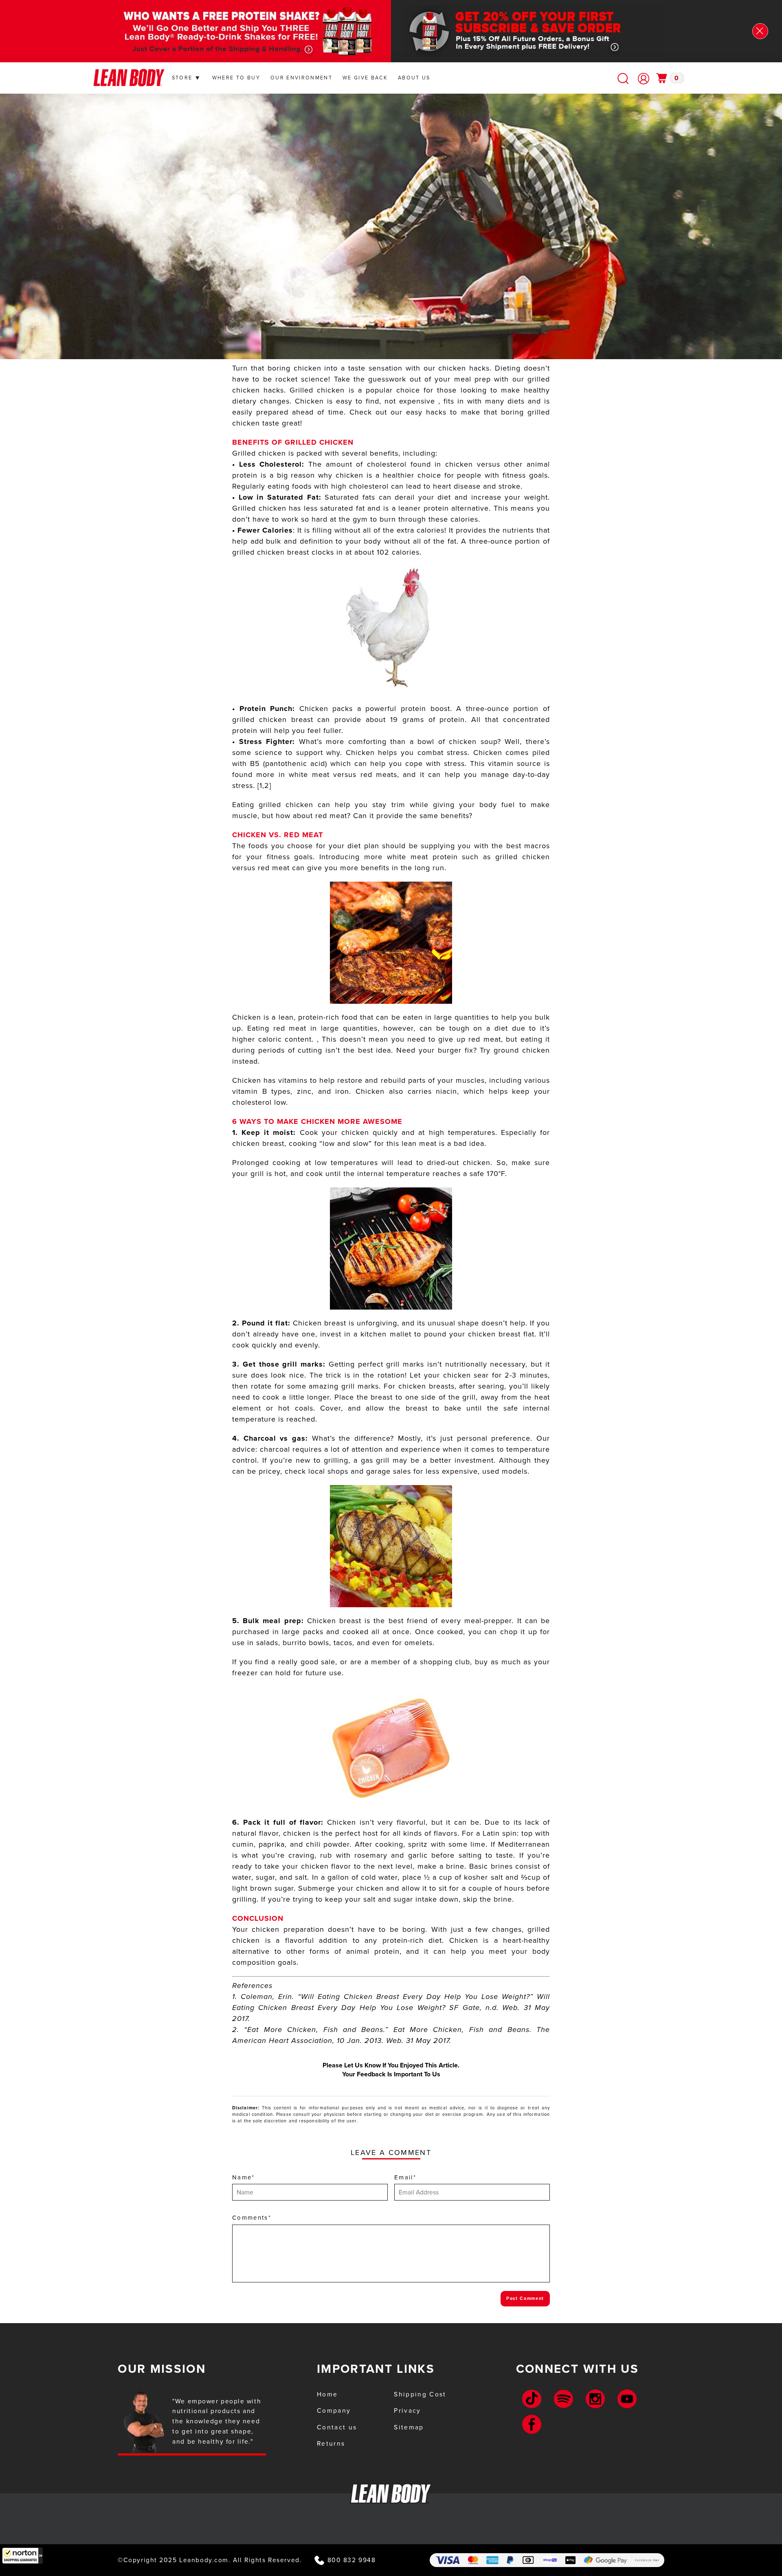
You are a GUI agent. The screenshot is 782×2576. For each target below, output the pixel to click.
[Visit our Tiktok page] (532, 2399)
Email (405, 2177)
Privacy (407, 2410)
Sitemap (409, 2427)
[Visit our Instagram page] (595, 2399)
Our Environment (301, 78)
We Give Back (365, 78)
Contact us (337, 2427)
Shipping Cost (420, 2394)
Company (334, 2410)
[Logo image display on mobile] (129, 78)
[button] (22, 2556)
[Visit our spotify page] (563, 2399)
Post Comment (525, 2298)
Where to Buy (236, 78)
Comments (252, 2218)
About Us (414, 78)
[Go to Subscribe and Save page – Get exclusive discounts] (550, 31)
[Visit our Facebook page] (532, 2424)
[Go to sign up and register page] (644, 79)
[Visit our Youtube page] (627, 2399)
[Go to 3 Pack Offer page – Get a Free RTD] (232, 31)
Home (327, 2394)
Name (244, 2177)
